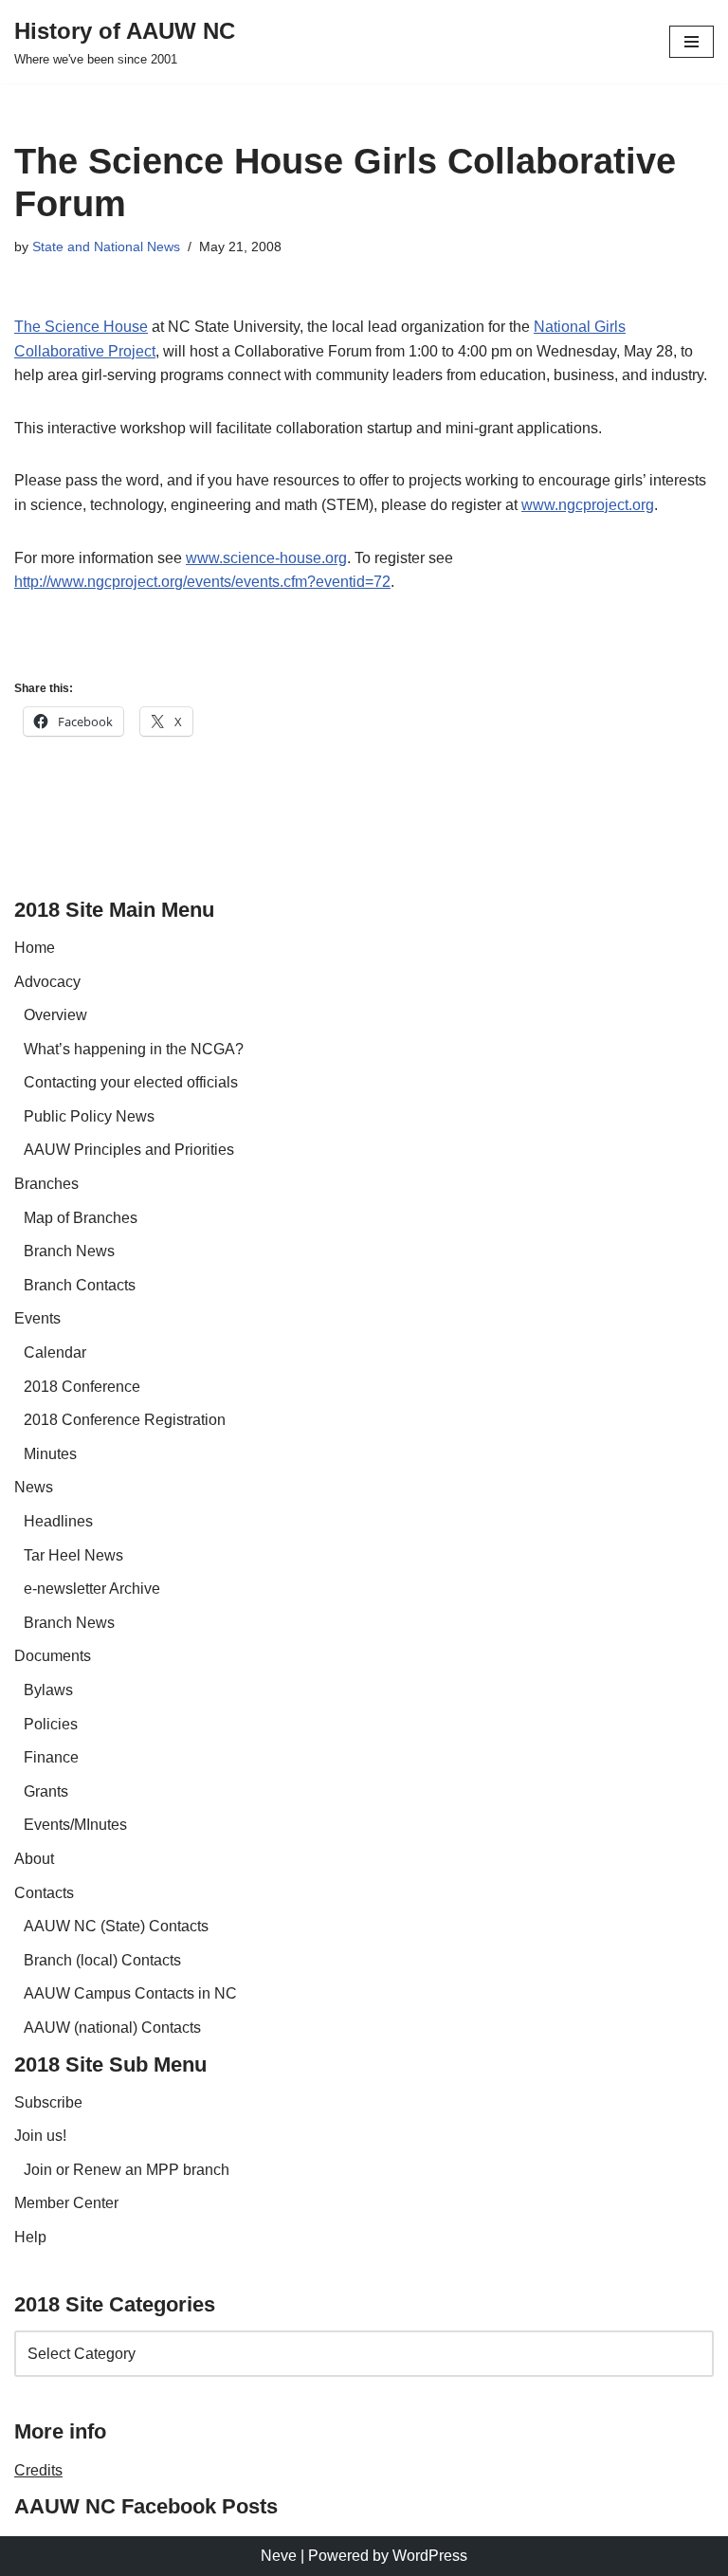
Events (37, 1318)
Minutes (50, 1454)
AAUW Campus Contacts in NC (130, 1993)
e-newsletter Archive (92, 1589)
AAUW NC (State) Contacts (116, 1926)
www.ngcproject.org (588, 505)
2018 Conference (82, 1387)
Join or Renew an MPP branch (127, 2170)
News (34, 1487)
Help (30, 2237)
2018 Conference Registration (125, 1420)
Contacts (44, 1893)
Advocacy (47, 982)
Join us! (40, 2136)
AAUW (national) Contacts (112, 2028)
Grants (46, 1791)
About (34, 1859)
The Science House (81, 327)
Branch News (69, 1251)
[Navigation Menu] (692, 42)
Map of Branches (81, 1218)
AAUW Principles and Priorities (129, 1150)
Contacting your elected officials (131, 1082)
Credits (38, 2470)
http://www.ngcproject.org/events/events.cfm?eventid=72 (202, 582)
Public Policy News (89, 1116)
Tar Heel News (73, 1555)
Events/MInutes (75, 1825)
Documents (53, 1656)
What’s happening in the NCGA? (134, 1049)
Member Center (66, 2203)
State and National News (106, 247)
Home (35, 948)
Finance (51, 1757)
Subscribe (48, 2102)
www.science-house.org (266, 558)
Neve (279, 2556)
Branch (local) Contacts (102, 1960)
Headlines (58, 1521)
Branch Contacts (80, 1285)
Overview (55, 1015)
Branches (46, 1184)
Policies (51, 1724)
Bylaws (48, 1690)
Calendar (55, 1352)
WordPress (430, 2556)
